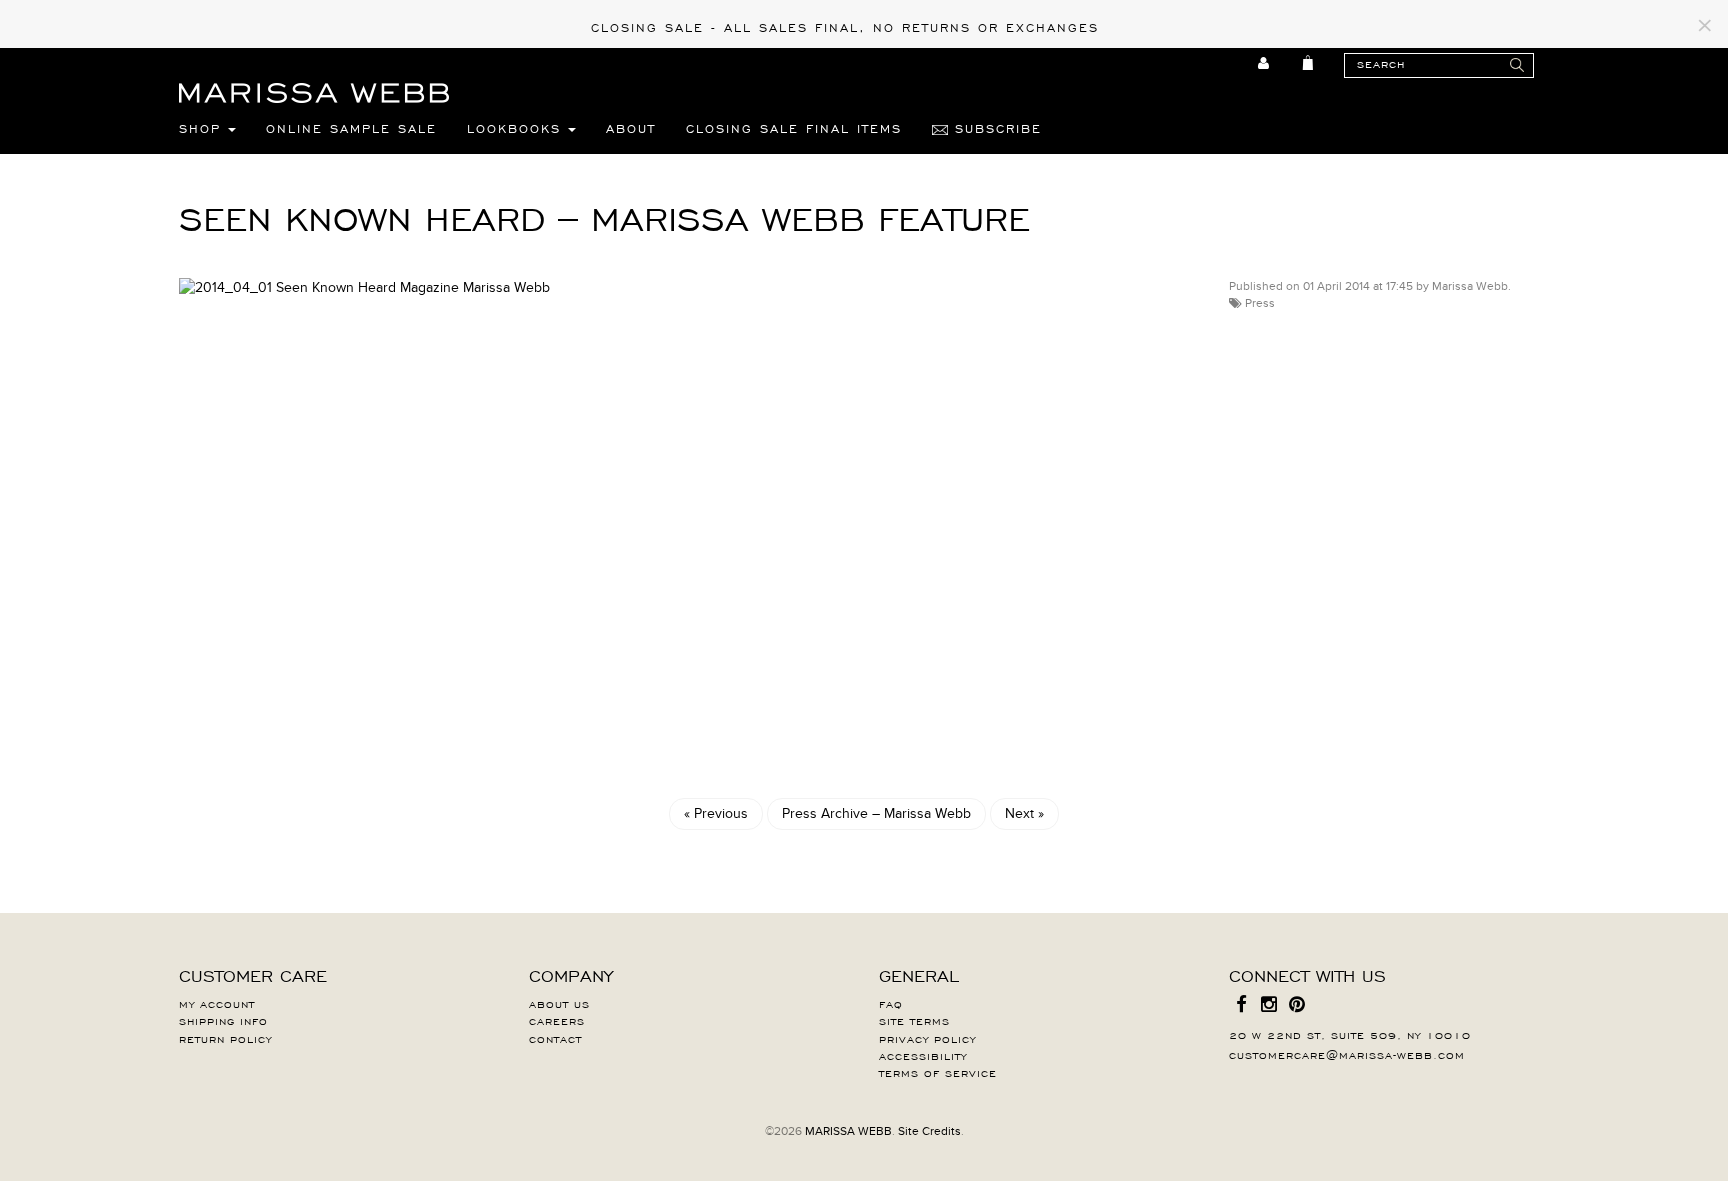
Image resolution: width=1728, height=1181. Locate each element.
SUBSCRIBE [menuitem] (995, 128)
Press (1260, 303)
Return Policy (225, 1038)
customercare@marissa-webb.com (1347, 1054)
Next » (1024, 813)
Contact (555, 1038)
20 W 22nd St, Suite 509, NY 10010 (1350, 1034)
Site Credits (929, 1131)
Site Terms (914, 1020)
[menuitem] (1264, 63)
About (631, 128)
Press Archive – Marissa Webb (876, 813)
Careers (557, 1020)
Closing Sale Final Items (794, 128)
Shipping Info (223, 1020)
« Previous (716, 813)
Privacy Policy (927, 1038)
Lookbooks (517, 128)
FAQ (891, 1003)
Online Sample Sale (351, 128)
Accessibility (923, 1055)
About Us (559, 1003)
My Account (217, 1003)
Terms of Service (938, 1072)
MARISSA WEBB (848, 1131)
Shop (203, 128)
